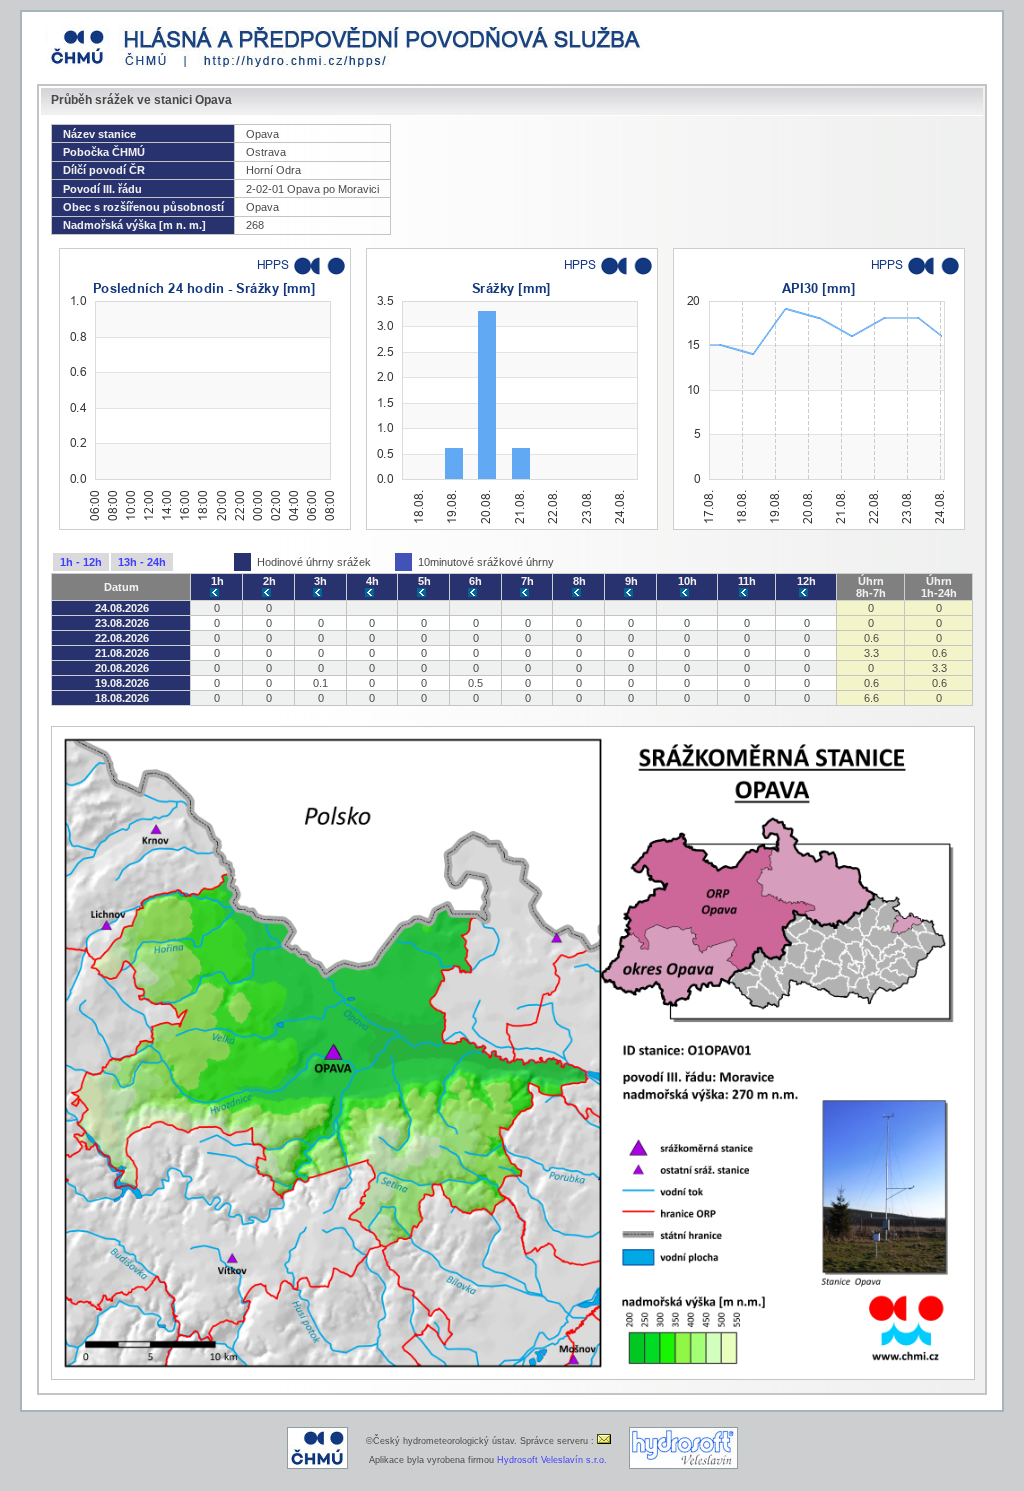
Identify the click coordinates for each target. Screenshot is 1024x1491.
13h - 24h (142, 562)
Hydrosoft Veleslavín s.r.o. (552, 1460)
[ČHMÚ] (317, 1466)
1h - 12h (81, 562)
